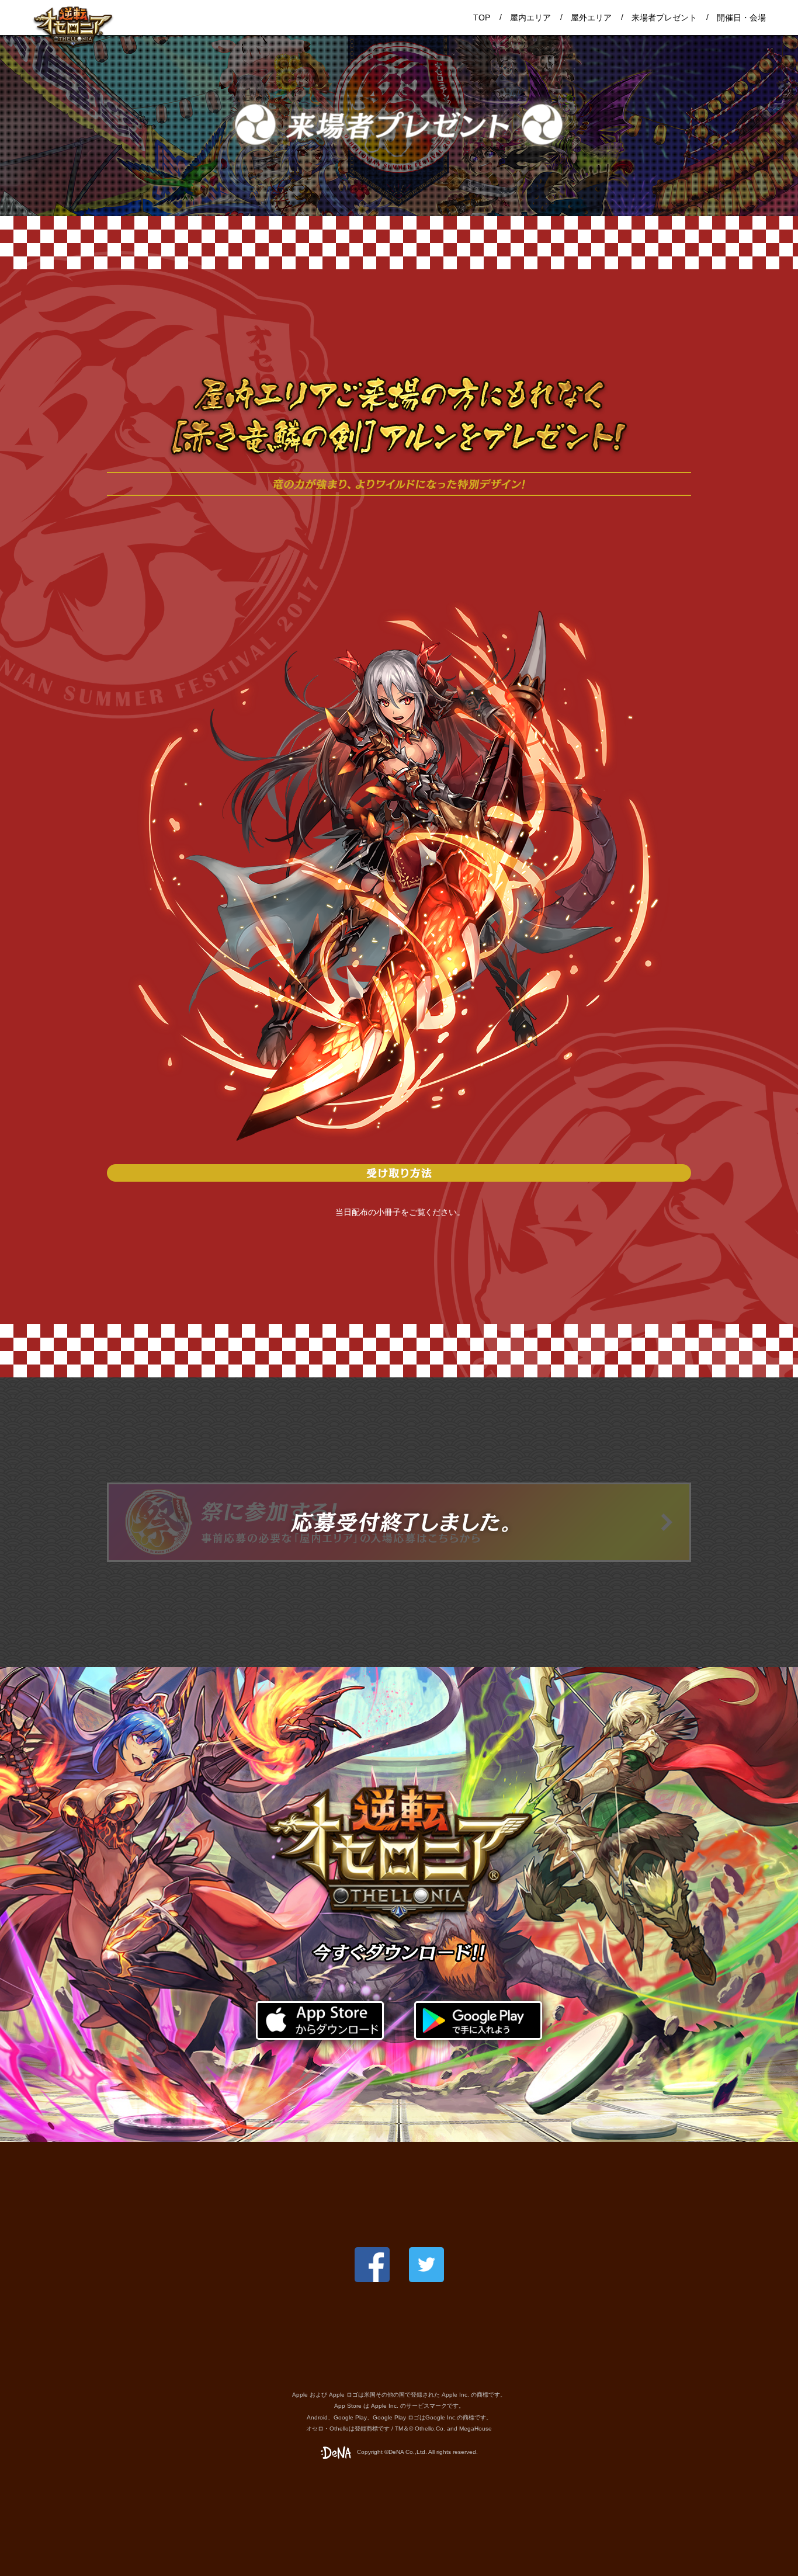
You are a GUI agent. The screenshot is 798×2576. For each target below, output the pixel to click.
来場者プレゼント (664, 18)
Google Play (478, 2020)
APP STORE (320, 2020)
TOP (482, 18)
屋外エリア (591, 18)
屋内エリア (530, 18)
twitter (426, 2265)
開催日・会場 (741, 18)
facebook (372, 2265)
